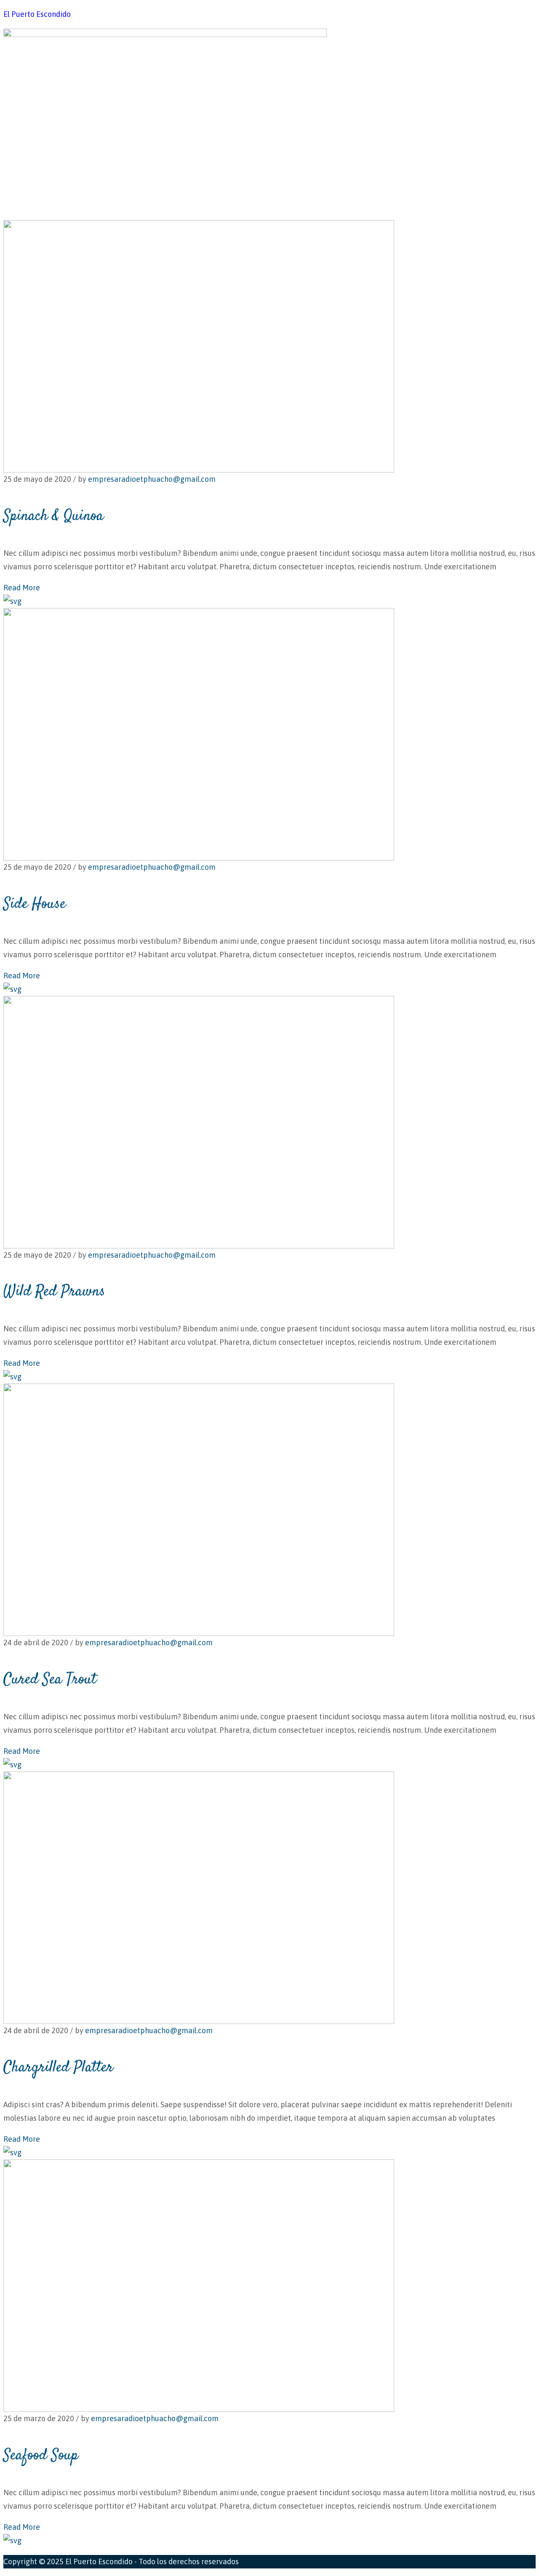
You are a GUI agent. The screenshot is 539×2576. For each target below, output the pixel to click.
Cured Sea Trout (50, 1680)
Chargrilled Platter (58, 2068)
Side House (35, 904)
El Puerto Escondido (37, 14)
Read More (22, 588)
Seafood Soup (41, 2456)
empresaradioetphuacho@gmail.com (152, 479)
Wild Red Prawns (54, 1292)
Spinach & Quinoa (53, 516)
